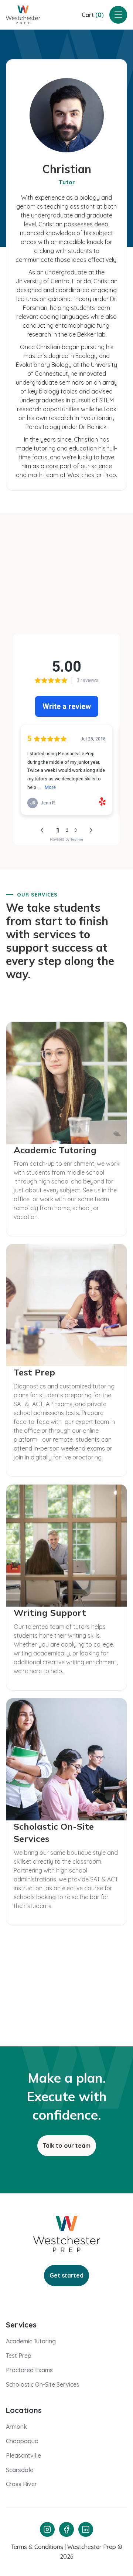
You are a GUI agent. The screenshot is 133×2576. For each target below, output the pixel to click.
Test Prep (19, 2356)
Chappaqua (22, 2441)
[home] (23, 15)
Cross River (21, 2484)
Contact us (66, 2011)
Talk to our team (67, 2145)
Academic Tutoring (31, 2341)
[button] (93, 15)
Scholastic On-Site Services (43, 2384)
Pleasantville (23, 2455)
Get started (66, 2275)
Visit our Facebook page (67, 613)
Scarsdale (20, 2470)
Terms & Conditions (37, 2547)
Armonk (16, 2427)
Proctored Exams (29, 2370)
